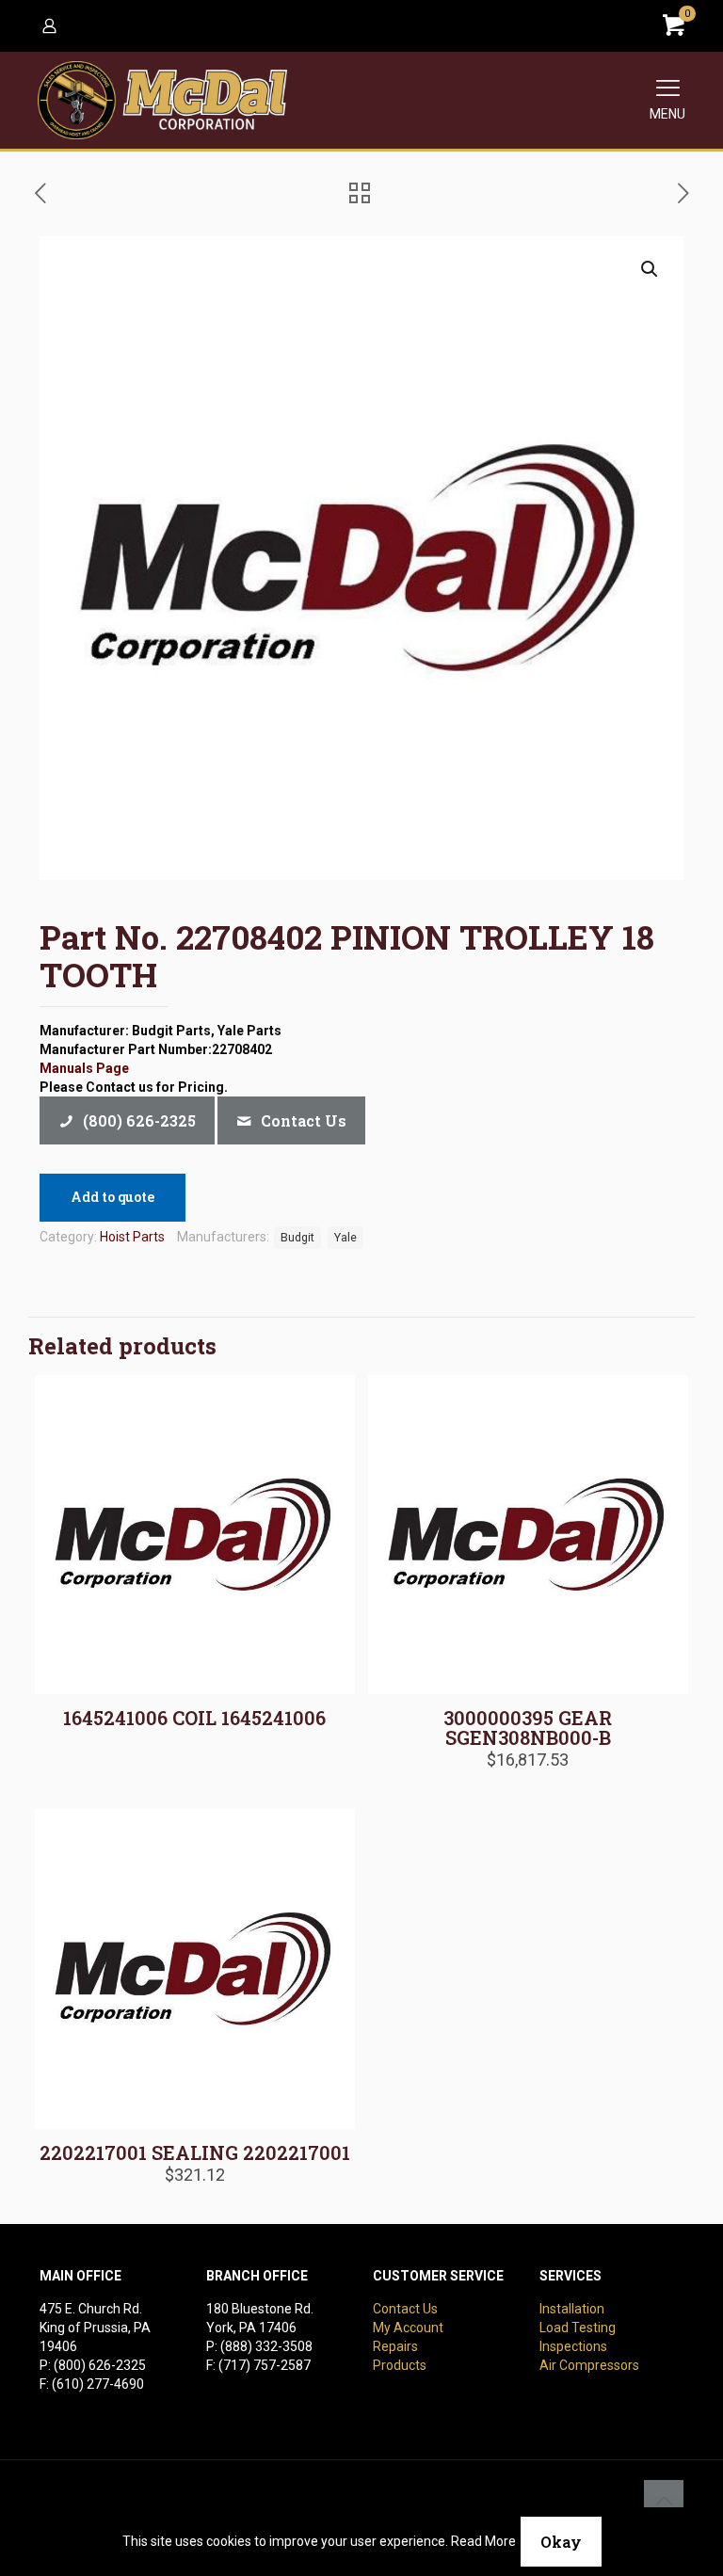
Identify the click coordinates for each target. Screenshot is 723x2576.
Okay (561, 2542)
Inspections (573, 2346)
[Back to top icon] (664, 2500)
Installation (572, 2309)
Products (400, 2365)
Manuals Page (84, 1068)
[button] (651, 269)
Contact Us (405, 2309)
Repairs (395, 2346)
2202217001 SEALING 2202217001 (195, 2152)
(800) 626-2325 (100, 2365)
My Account (408, 2328)
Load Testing (578, 2328)
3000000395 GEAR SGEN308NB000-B (528, 1728)
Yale (345, 1237)
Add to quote (112, 1197)
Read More (483, 2541)
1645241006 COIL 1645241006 (194, 1718)
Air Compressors (589, 2365)
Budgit (297, 1237)
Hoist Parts (132, 1237)
